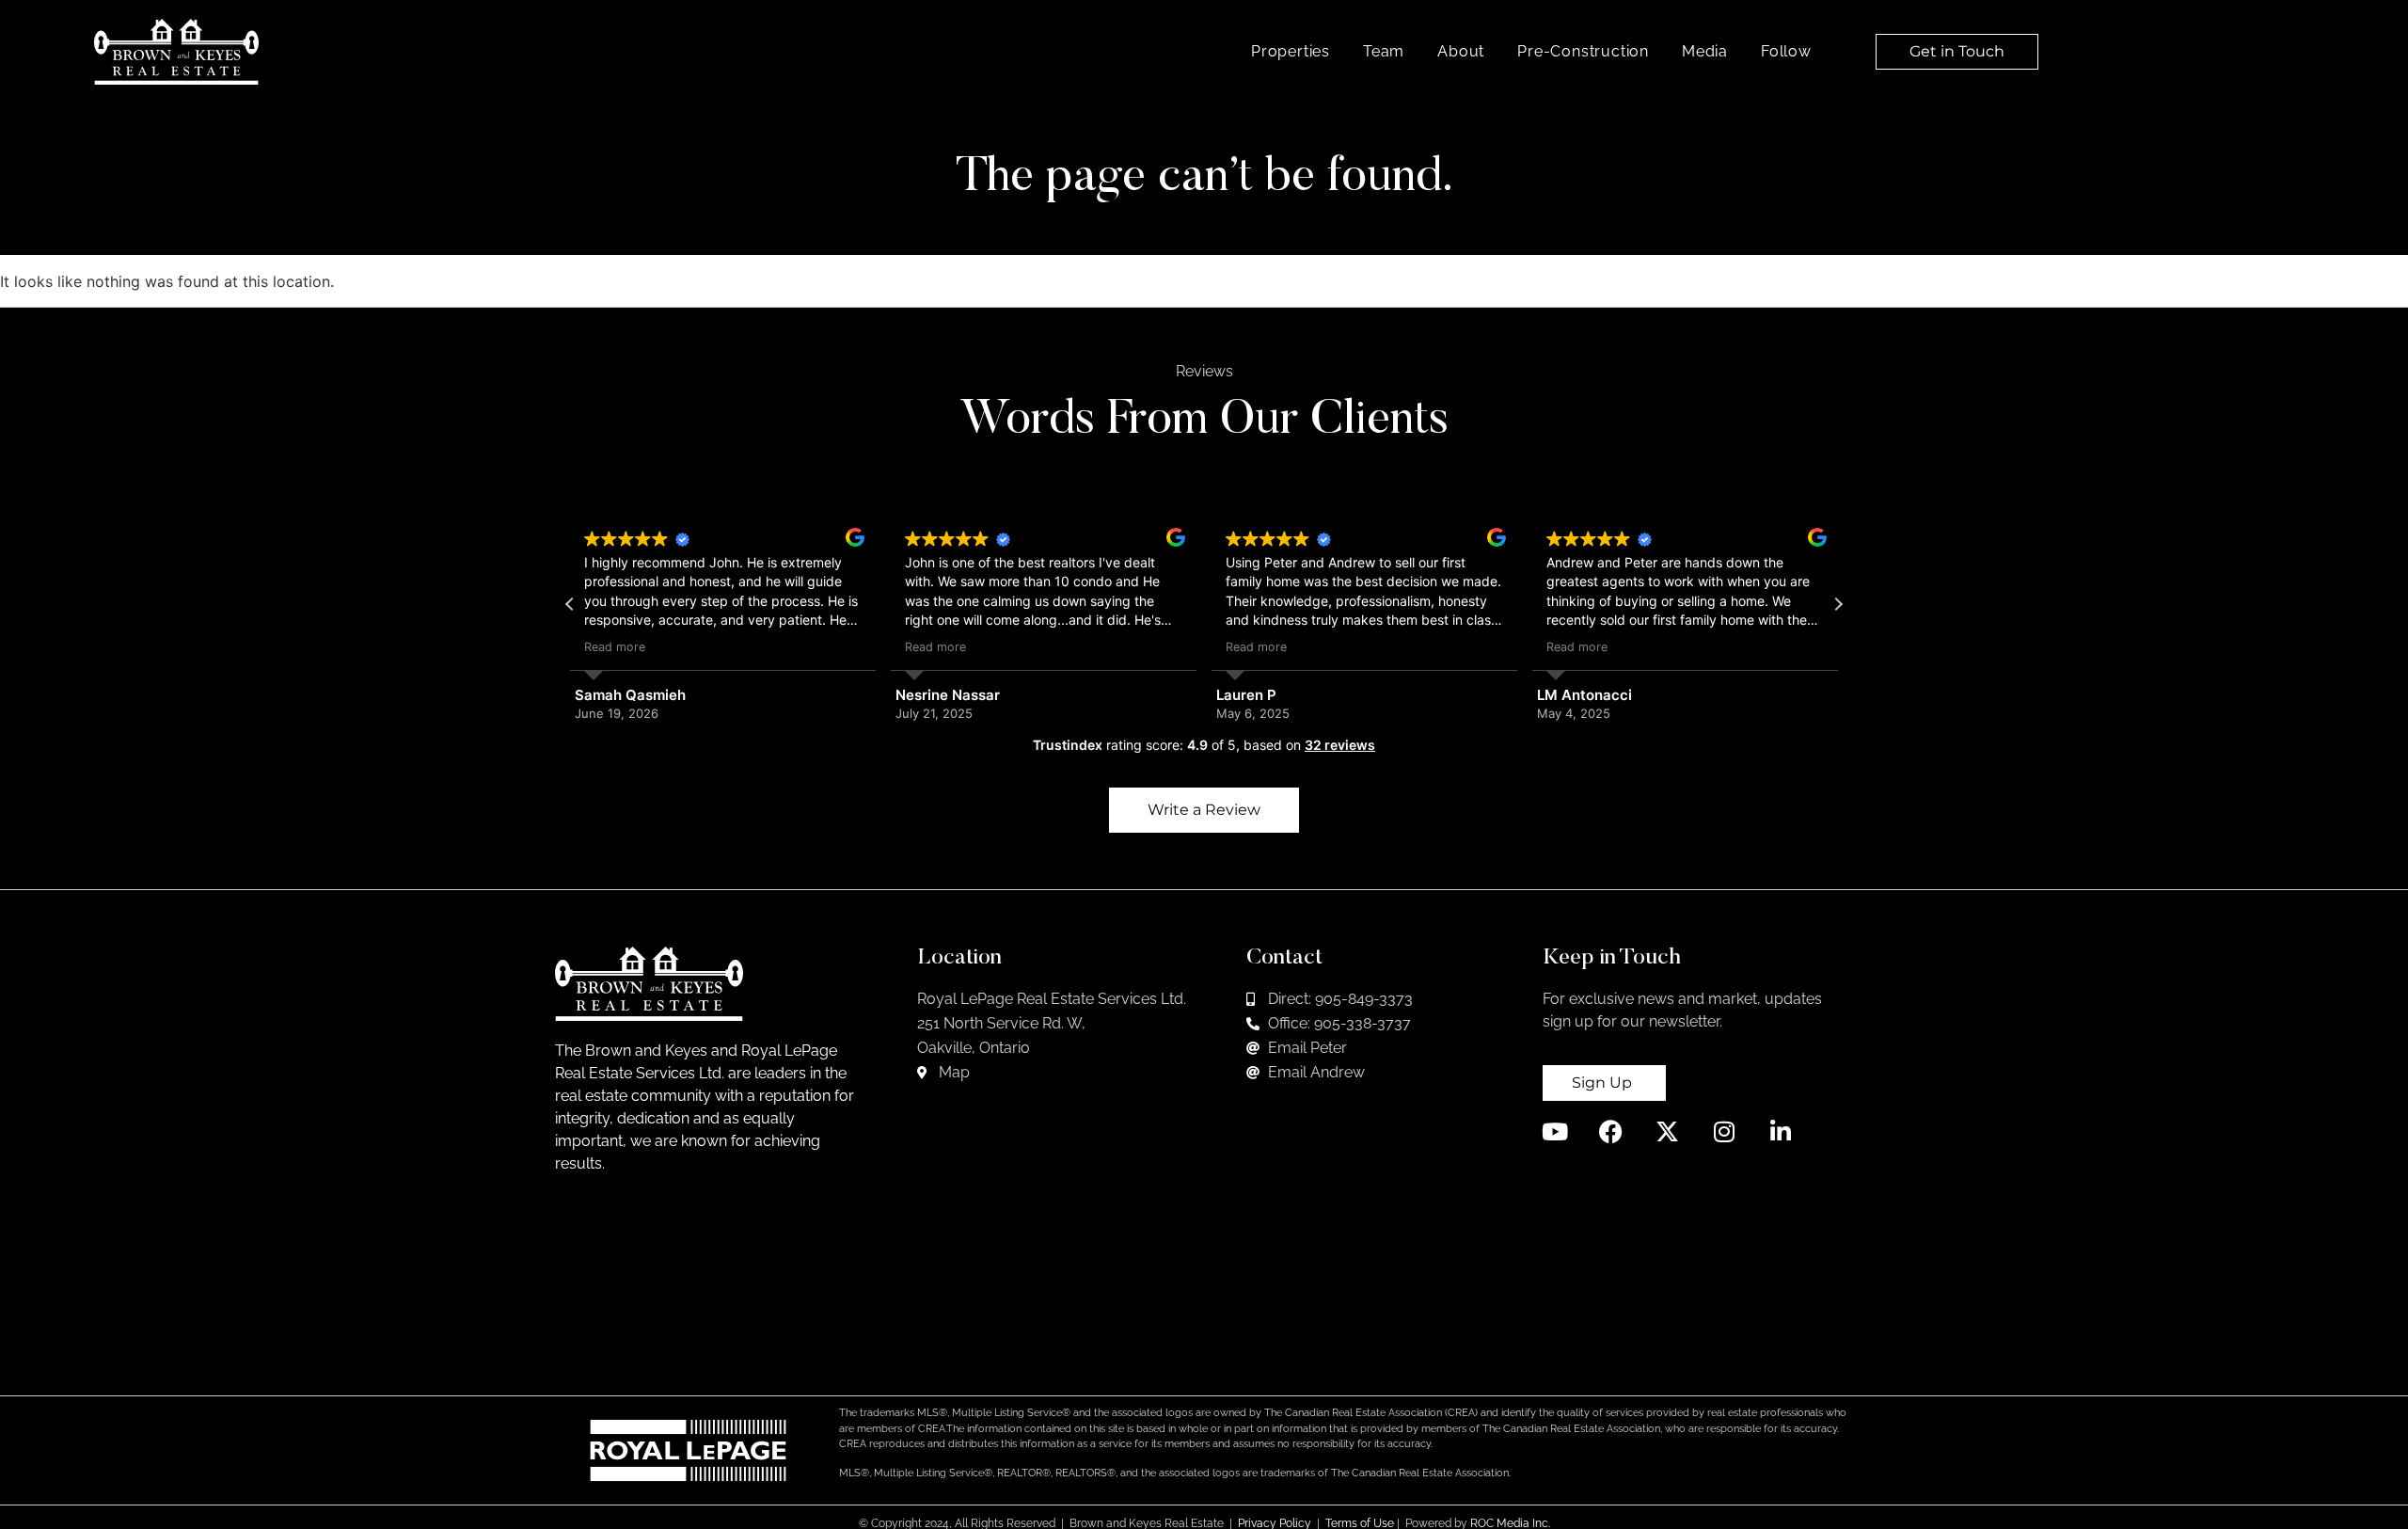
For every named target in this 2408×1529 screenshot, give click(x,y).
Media (1705, 51)
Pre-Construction (1583, 51)
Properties (1291, 51)
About (1461, 51)
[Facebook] (1611, 1131)
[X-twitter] (1667, 1131)
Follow (1786, 51)
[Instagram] (1724, 1131)
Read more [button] (615, 647)
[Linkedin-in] (1780, 1131)
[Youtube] (1554, 1131)
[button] (1838, 604)
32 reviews (1340, 745)
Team (1384, 51)
